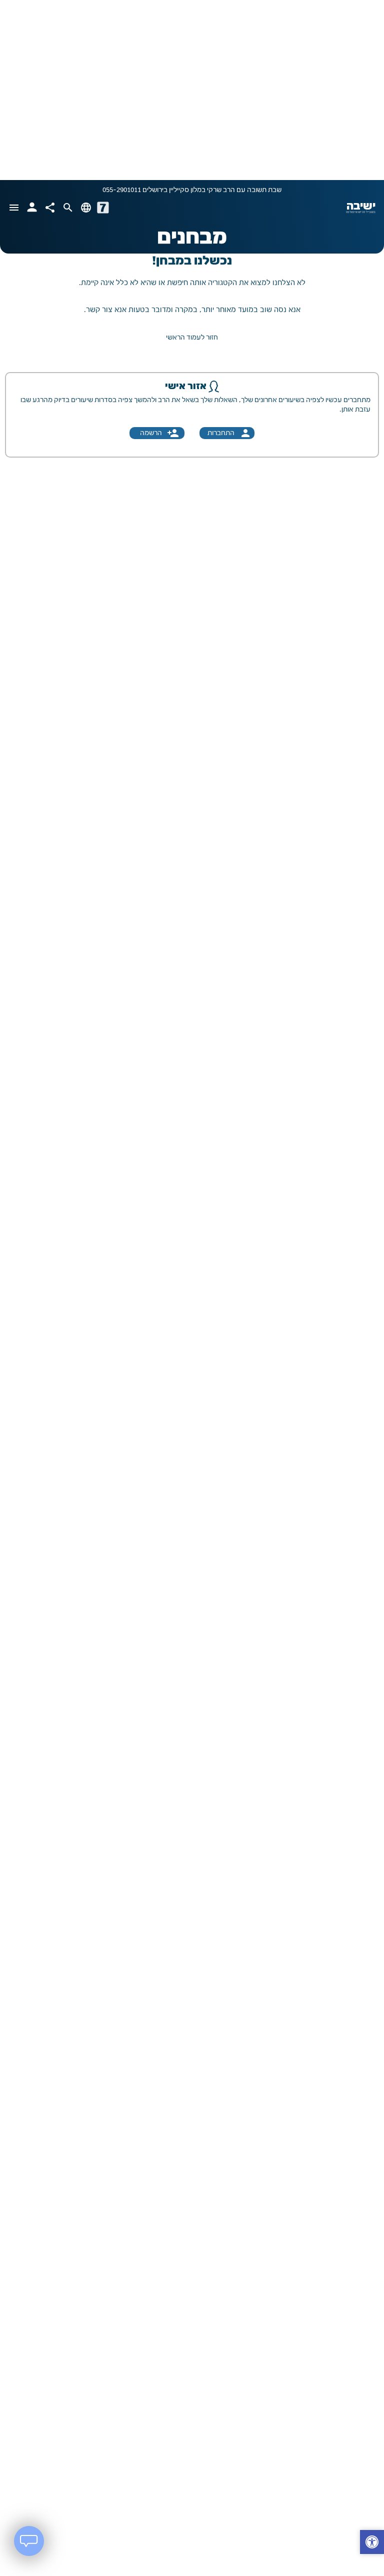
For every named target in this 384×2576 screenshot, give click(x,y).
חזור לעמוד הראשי (192, 338)
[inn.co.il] (103, 208)
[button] (372, 2543)
